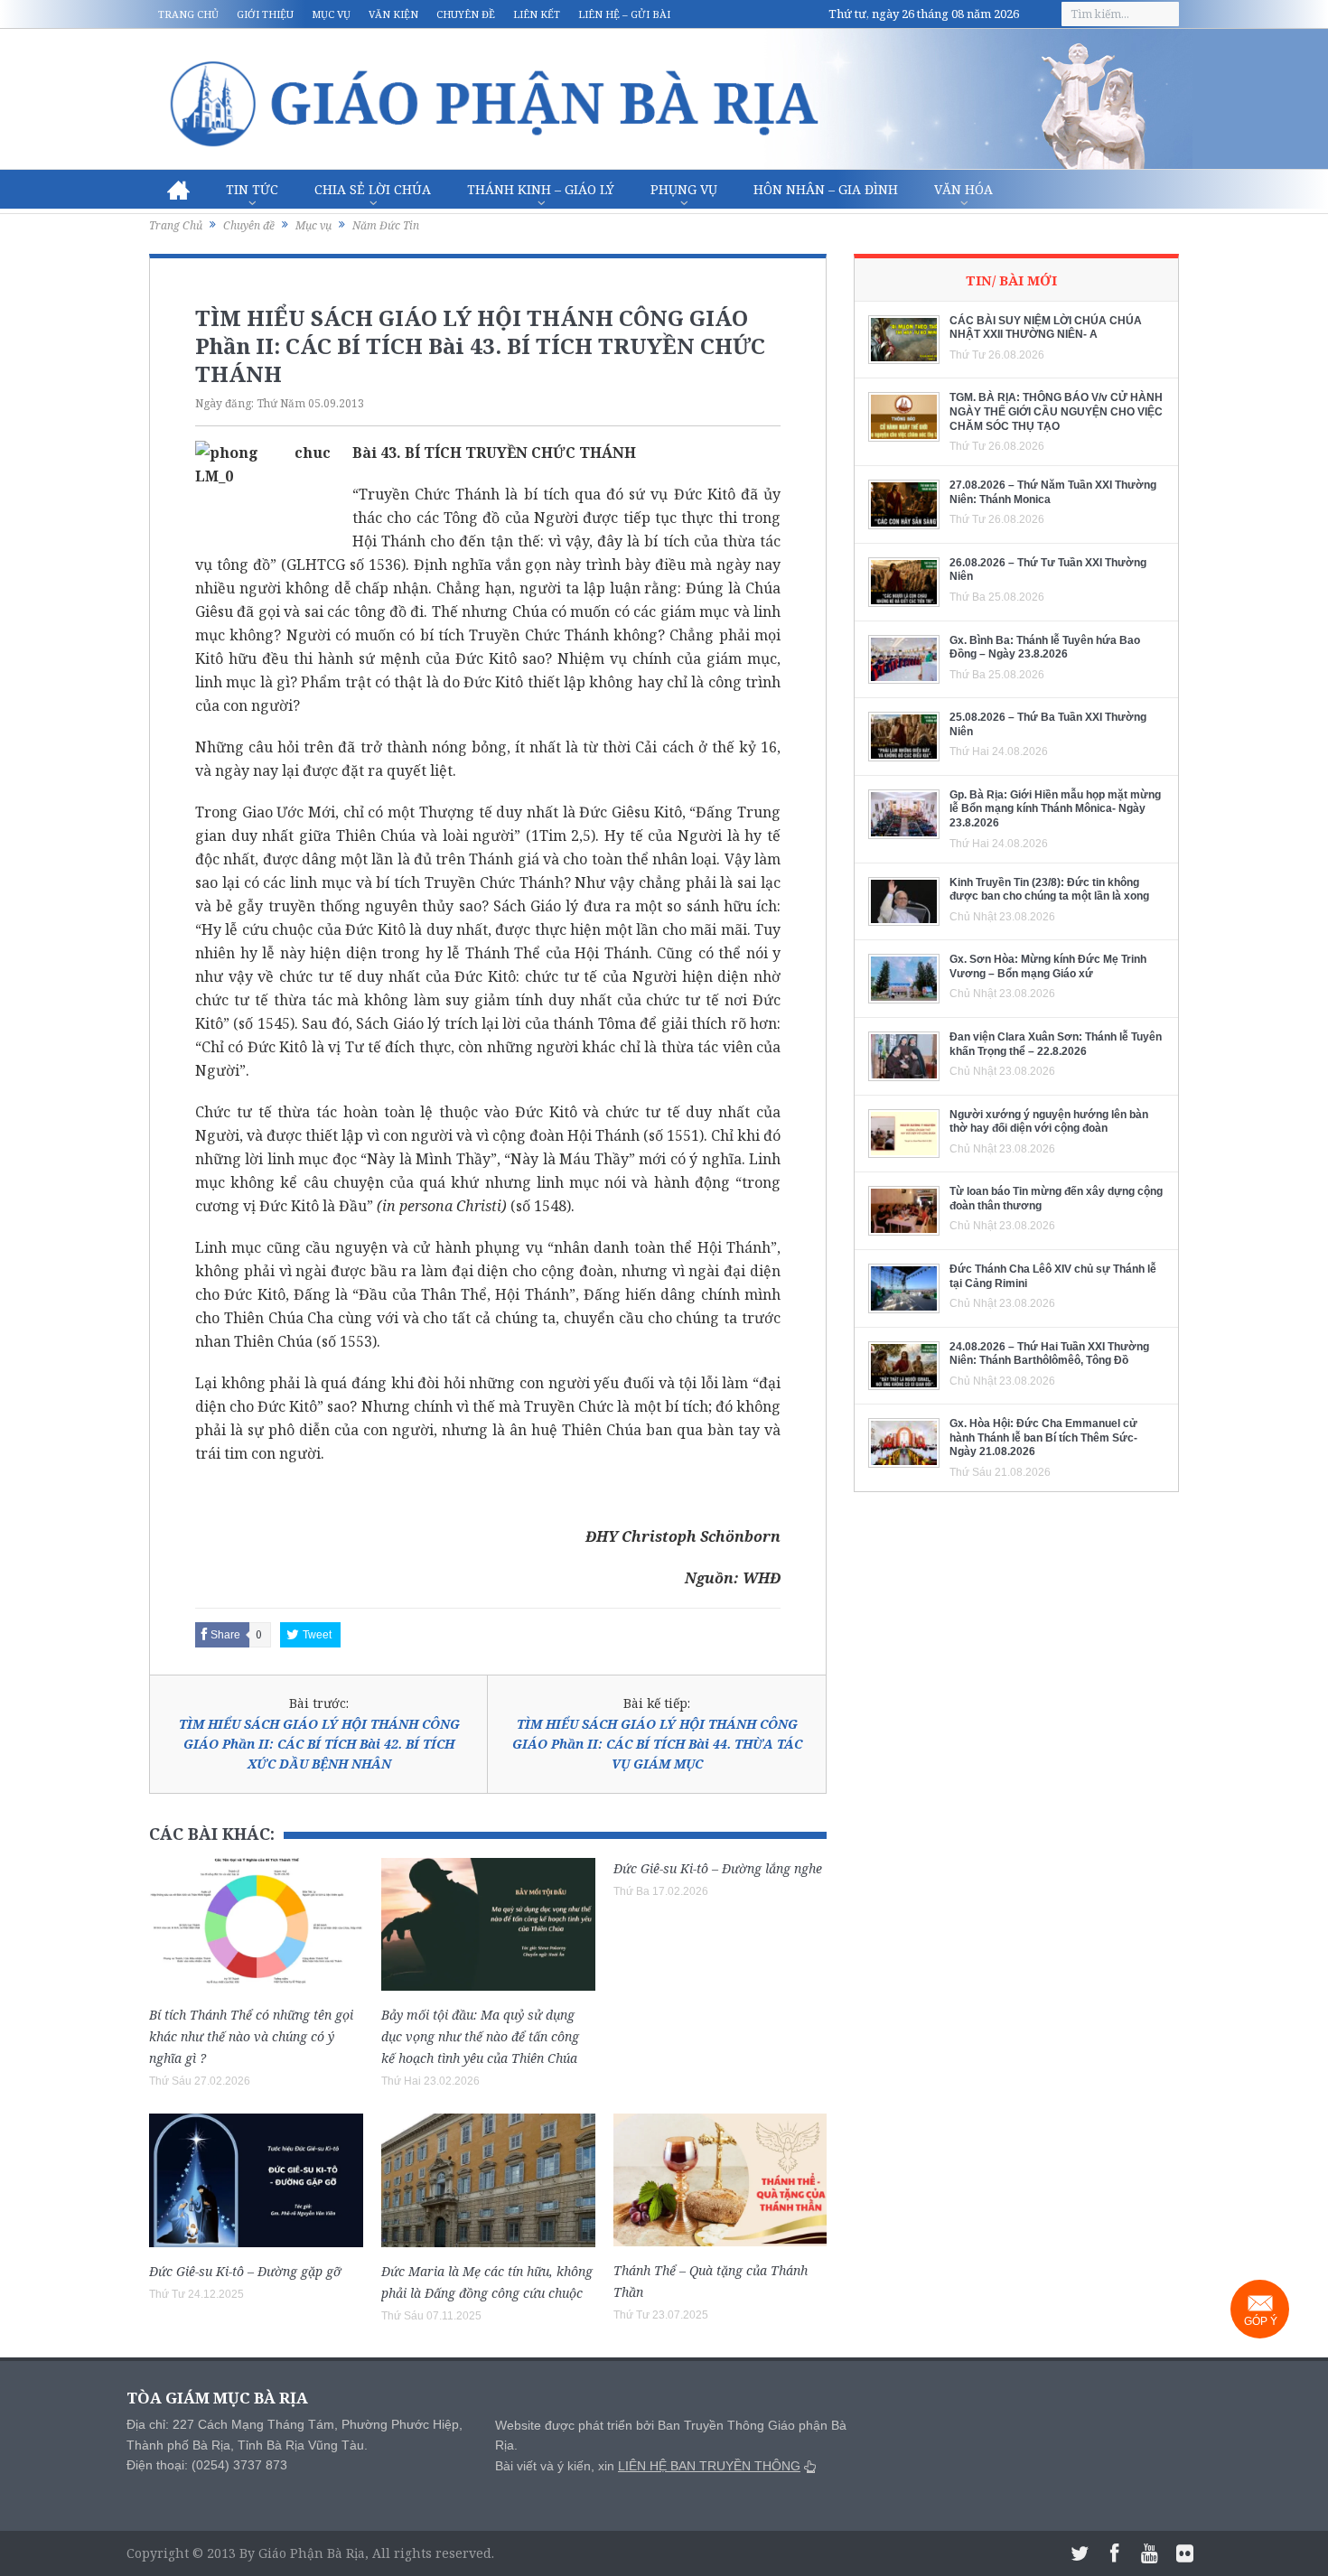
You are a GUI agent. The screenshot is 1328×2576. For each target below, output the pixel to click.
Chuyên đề (466, 14)
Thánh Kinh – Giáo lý (541, 189)
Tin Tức (252, 189)
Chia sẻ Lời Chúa (373, 189)
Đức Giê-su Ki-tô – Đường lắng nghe (718, 1868)
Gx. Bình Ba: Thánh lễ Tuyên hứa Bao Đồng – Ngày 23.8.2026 (1045, 648)
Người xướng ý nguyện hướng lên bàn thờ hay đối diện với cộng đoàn (1049, 1122)
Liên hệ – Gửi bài (624, 14)
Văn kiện (393, 14)
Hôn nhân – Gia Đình (826, 189)
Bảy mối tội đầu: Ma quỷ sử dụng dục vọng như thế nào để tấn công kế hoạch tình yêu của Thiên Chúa (480, 2036)
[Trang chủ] (178, 190)
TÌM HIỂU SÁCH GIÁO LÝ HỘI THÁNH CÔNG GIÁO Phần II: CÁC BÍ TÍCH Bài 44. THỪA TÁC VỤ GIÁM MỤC (657, 1744)
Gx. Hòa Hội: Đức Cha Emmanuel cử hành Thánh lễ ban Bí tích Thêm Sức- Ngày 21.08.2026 (1043, 1437)
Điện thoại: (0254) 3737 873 (207, 2465)
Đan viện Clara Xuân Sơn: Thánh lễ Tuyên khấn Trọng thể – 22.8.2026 (1056, 1044)
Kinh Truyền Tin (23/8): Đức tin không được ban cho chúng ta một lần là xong (1049, 890)
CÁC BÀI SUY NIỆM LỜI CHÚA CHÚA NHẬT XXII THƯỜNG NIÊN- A (1046, 328)
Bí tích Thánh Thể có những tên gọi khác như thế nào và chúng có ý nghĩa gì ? (251, 2036)
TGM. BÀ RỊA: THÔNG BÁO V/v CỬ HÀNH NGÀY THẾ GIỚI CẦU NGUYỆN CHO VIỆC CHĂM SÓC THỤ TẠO (1056, 411)
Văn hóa (963, 189)
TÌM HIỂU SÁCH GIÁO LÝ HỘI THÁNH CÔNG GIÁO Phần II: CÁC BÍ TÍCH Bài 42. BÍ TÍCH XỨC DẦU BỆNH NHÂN (319, 1744)
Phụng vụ (684, 189)
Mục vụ (331, 14)
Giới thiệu (265, 14)
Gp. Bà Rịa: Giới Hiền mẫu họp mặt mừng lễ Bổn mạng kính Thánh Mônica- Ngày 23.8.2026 (1055, 809)
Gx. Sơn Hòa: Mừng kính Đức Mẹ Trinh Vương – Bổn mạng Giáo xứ (1048, 966)
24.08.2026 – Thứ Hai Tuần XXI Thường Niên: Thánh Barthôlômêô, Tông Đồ (1049, 1354)
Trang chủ (188, 14)
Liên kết (537, 14)
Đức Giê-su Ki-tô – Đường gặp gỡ (245, 2271)
